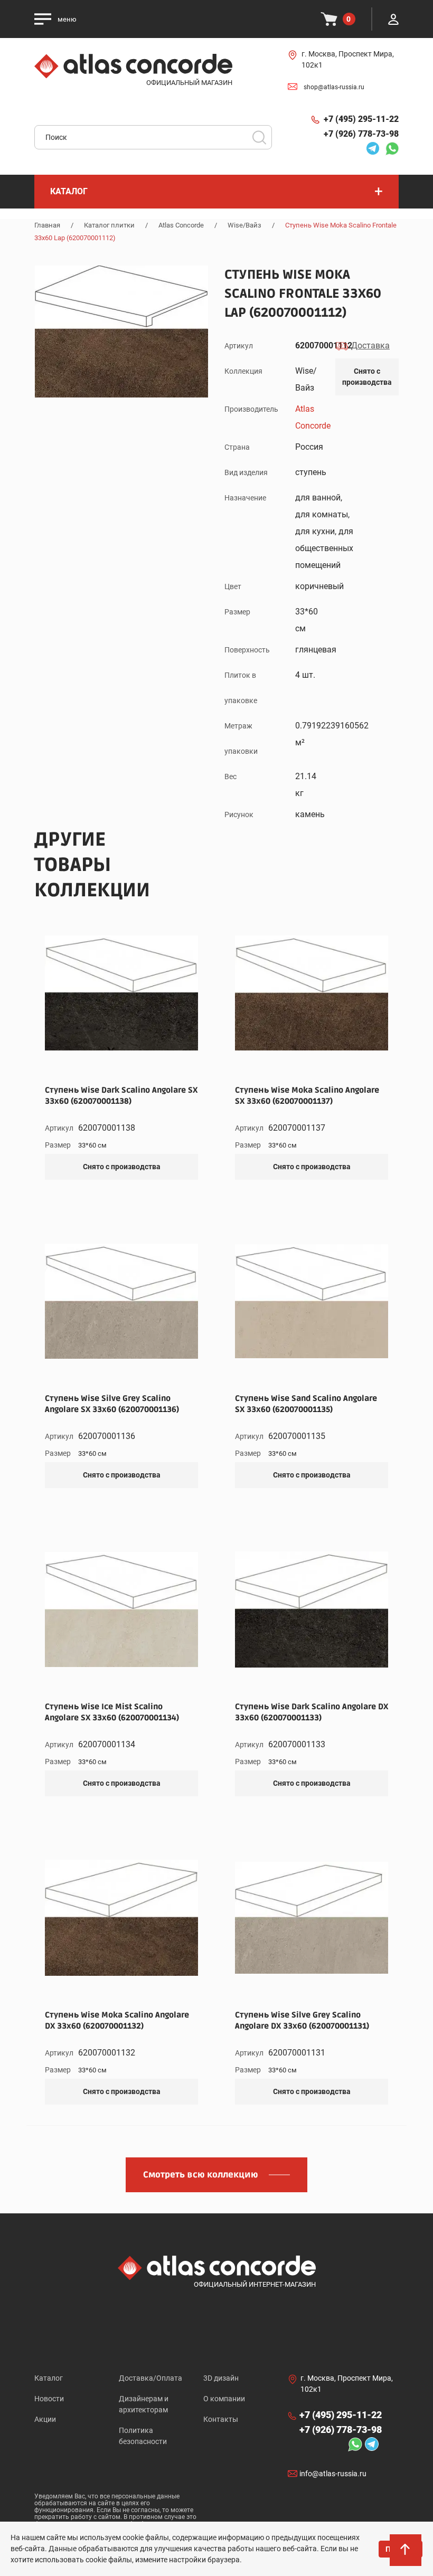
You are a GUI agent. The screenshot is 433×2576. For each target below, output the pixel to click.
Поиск (259, 137)
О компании (224, 2399)
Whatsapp (389, 148)
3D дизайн (221, 2378)
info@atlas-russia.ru (333, 2474)
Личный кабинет (393, 19)
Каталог (49, 2378)
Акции (45, 2419)
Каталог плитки (109, 225)
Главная (47, 225)
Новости (49, 2399)
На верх (407, 2555)
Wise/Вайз (244, 225)
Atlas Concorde (181, 225)
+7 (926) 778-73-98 (361, 134)
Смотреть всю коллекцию (201, 2175)
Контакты (221, 2419)
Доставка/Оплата (150, 2378)
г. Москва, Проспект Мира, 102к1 (348, 59)
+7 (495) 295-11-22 (361, 119)
